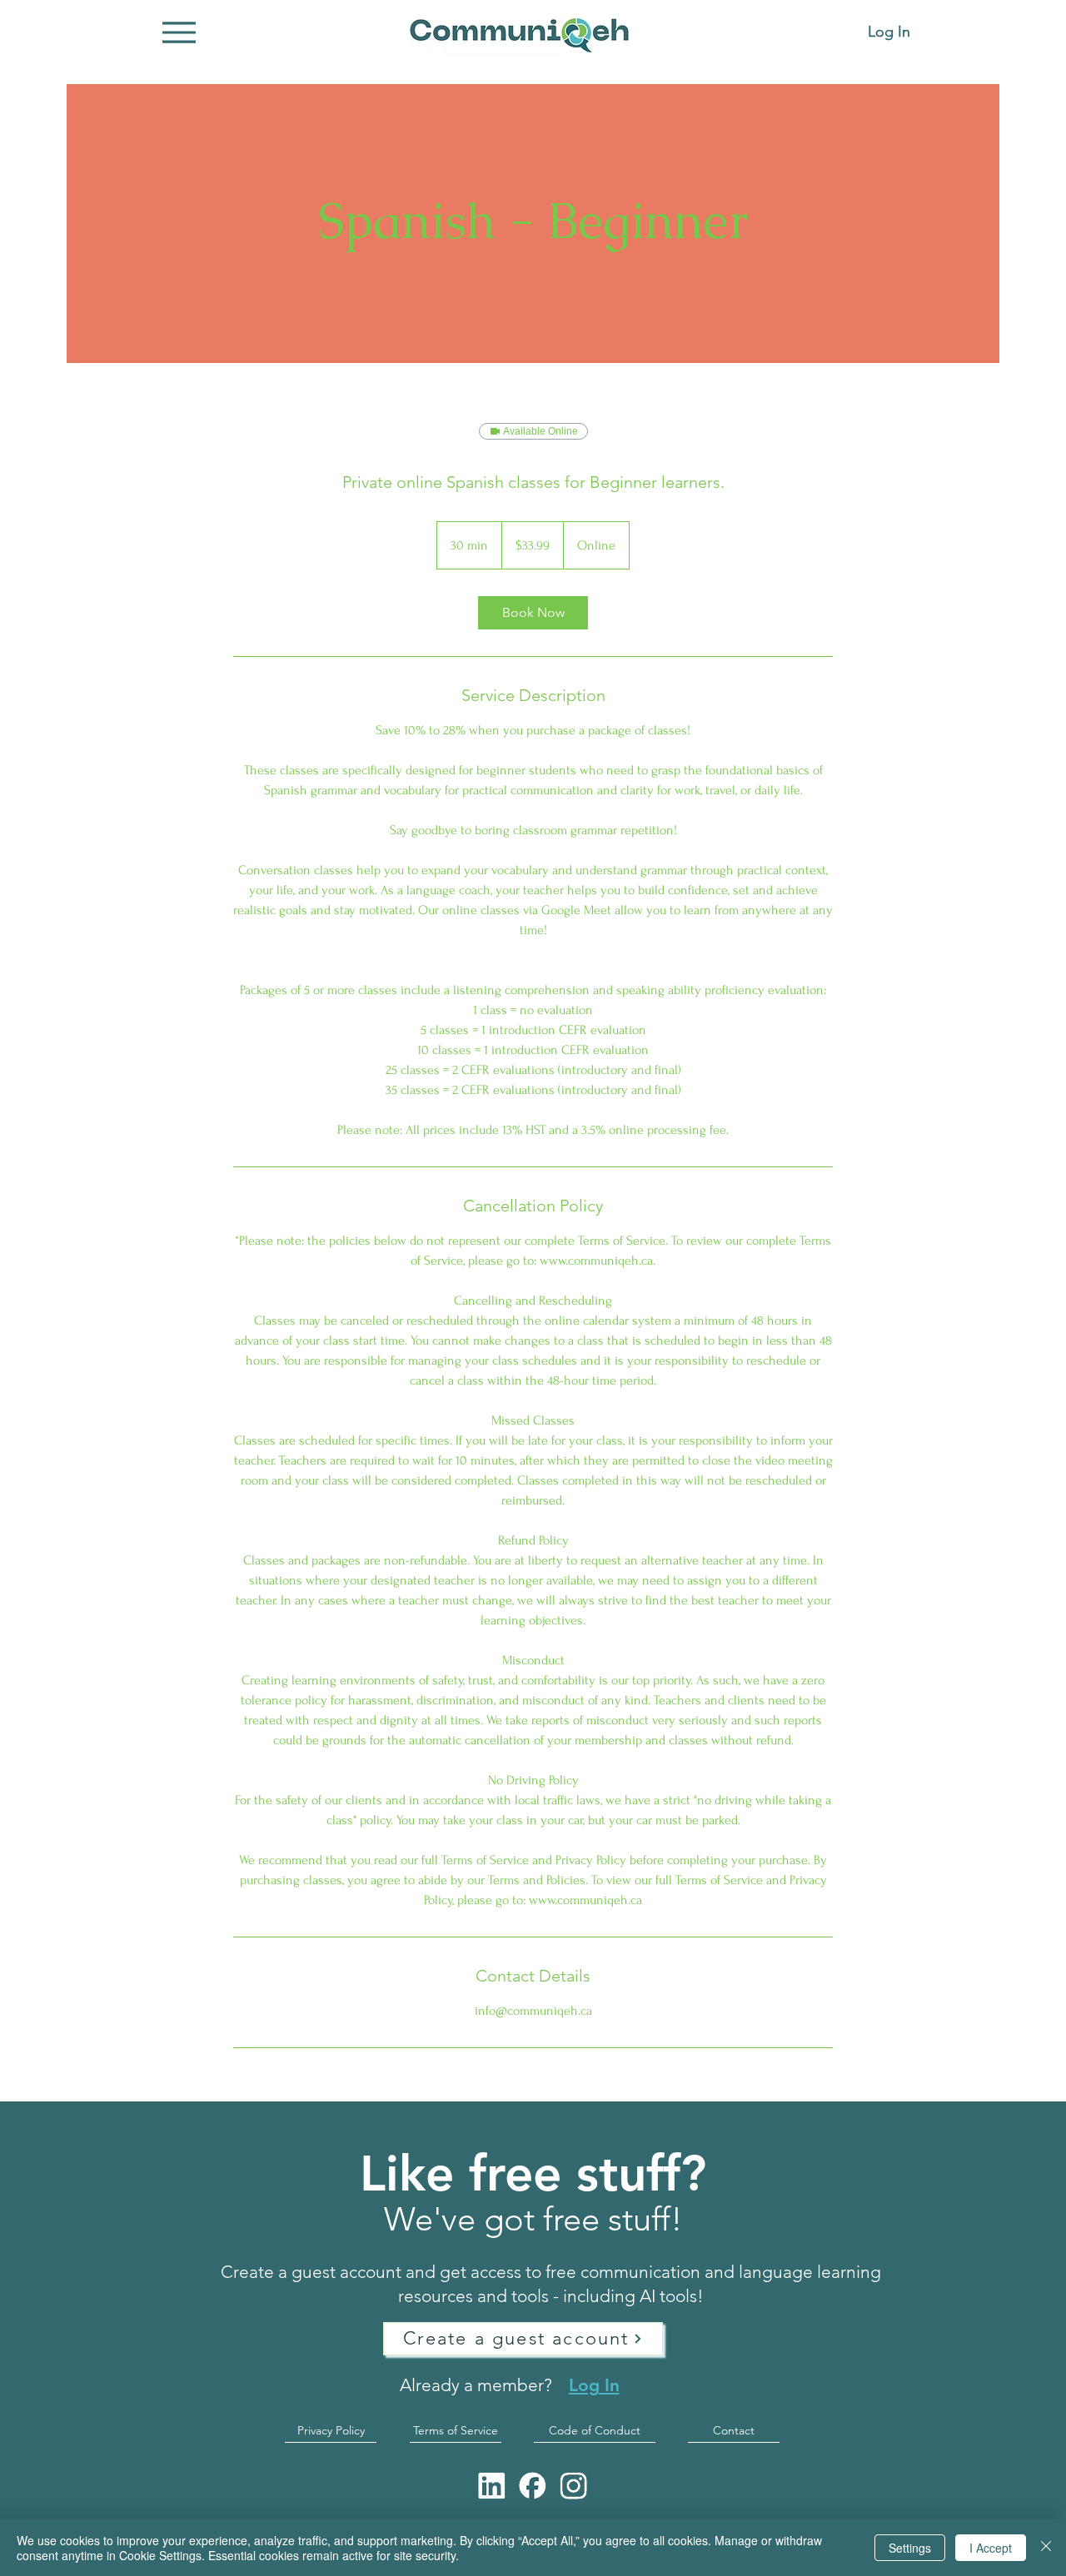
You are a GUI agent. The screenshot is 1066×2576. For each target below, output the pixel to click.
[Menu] (179, 32)
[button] (523, 2339)
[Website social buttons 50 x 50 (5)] (533, 2486)
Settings (910, 2548)
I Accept (991, 2548)
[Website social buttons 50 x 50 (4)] (573, 2486)
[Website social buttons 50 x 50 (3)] (492, 2486)
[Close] (1046, 2548)
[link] (533, 613)
